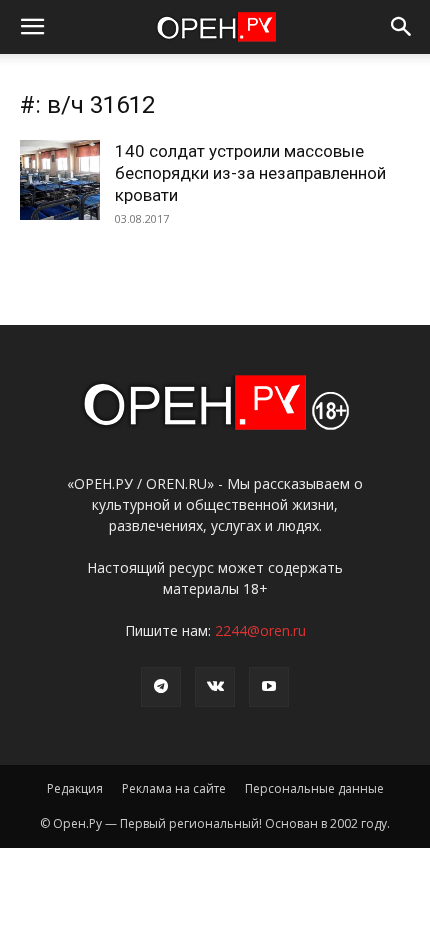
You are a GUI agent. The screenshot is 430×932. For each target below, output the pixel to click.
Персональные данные (314, 788)
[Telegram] (161, 687)
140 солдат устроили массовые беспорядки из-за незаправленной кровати (250, 173)
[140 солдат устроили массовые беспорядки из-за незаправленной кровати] (60, 180)
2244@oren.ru (260, 630)
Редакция (75, 788)
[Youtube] (269, 687)
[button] (32, 27)
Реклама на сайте (174, 788)
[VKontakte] (215, 687)
